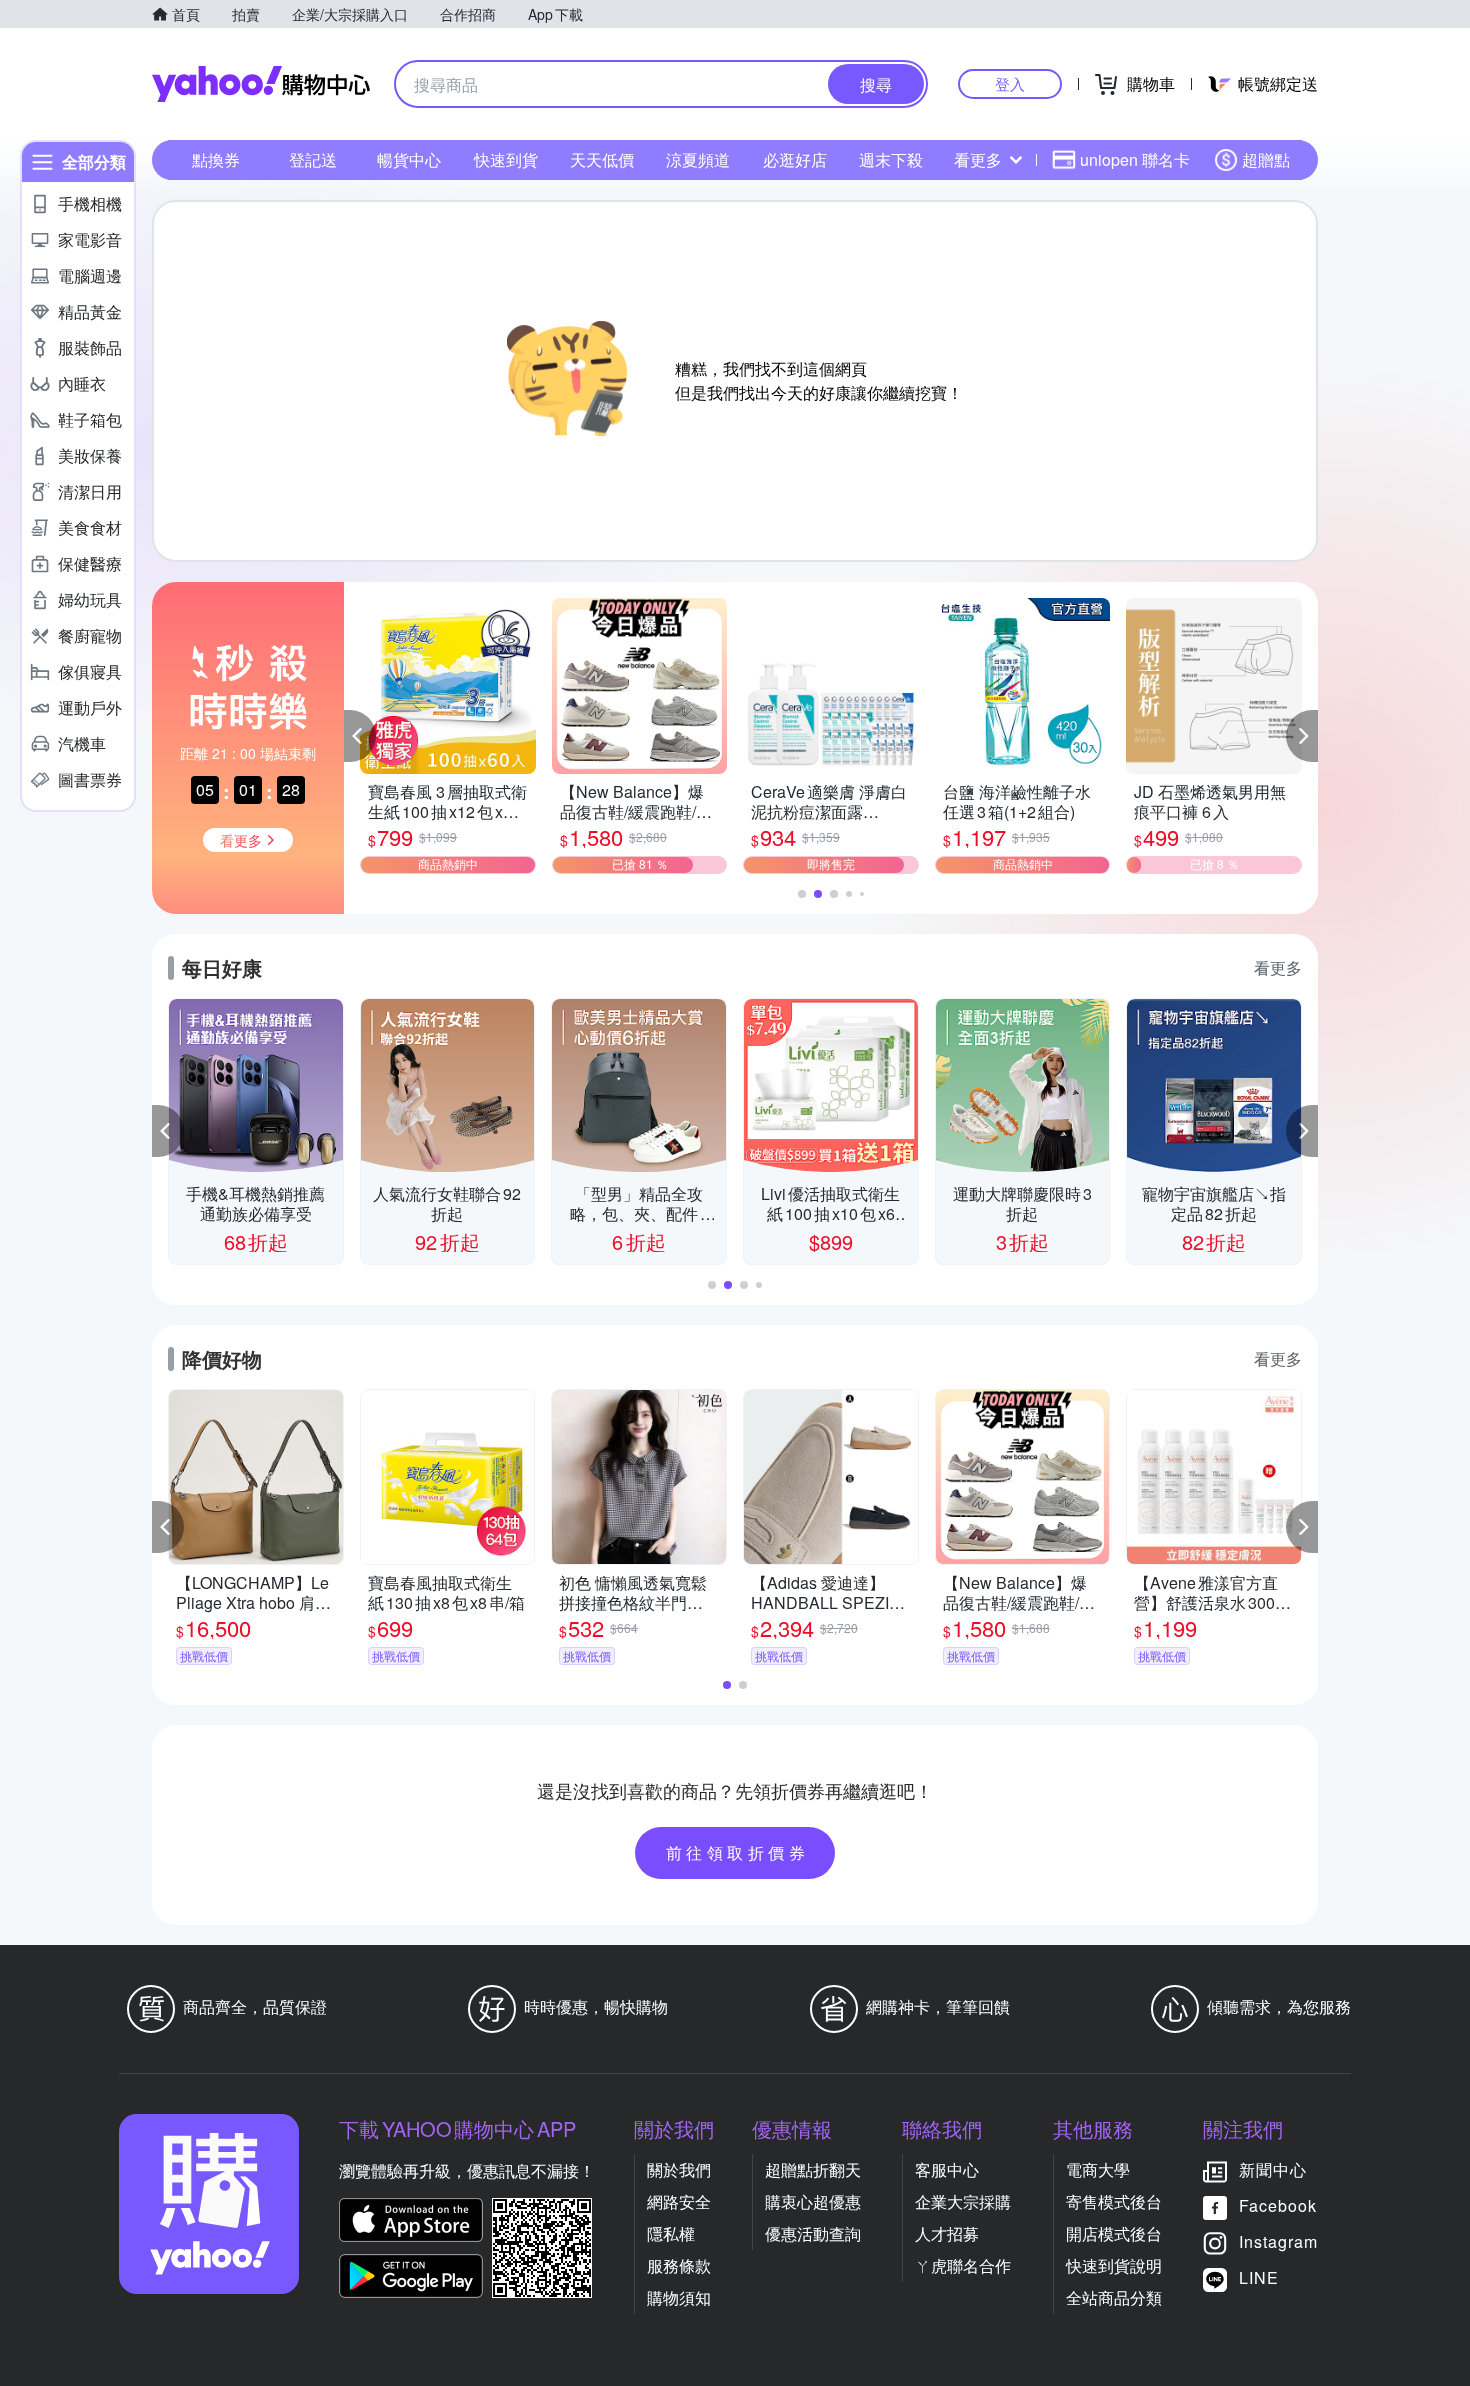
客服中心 (947, 2169)
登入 (1010, 83)
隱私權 (671, 2233)
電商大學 (1098, 2169)
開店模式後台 (1114, 2233)
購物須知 (679, 2297)
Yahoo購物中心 (261, 84)
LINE (1259, 2277)
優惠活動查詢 (813, 2233)
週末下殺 (891, 159)
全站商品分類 (1114, 2297)
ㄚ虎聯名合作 (963, 2265)
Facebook (1278, 2205)
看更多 (978, 159)
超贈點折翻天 (813, 2169)
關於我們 (679, 2169)
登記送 (313, 159)
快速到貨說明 (1114, 2265)
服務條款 (679, 2265)
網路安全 (679, 2201)
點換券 (216, 159)
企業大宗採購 (963, 2201)
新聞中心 (1273, 2169)
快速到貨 (506, 159)
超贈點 (1266, 159)
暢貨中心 (409, 159)
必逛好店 (795, 159)
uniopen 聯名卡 (1135, 159)
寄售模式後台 (1114, 2201)
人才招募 (947, 2233)
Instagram (1278, 2241)
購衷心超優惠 (813, 2201)
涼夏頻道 (698, 159)
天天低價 (602, 159)
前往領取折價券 (738, 1852)
